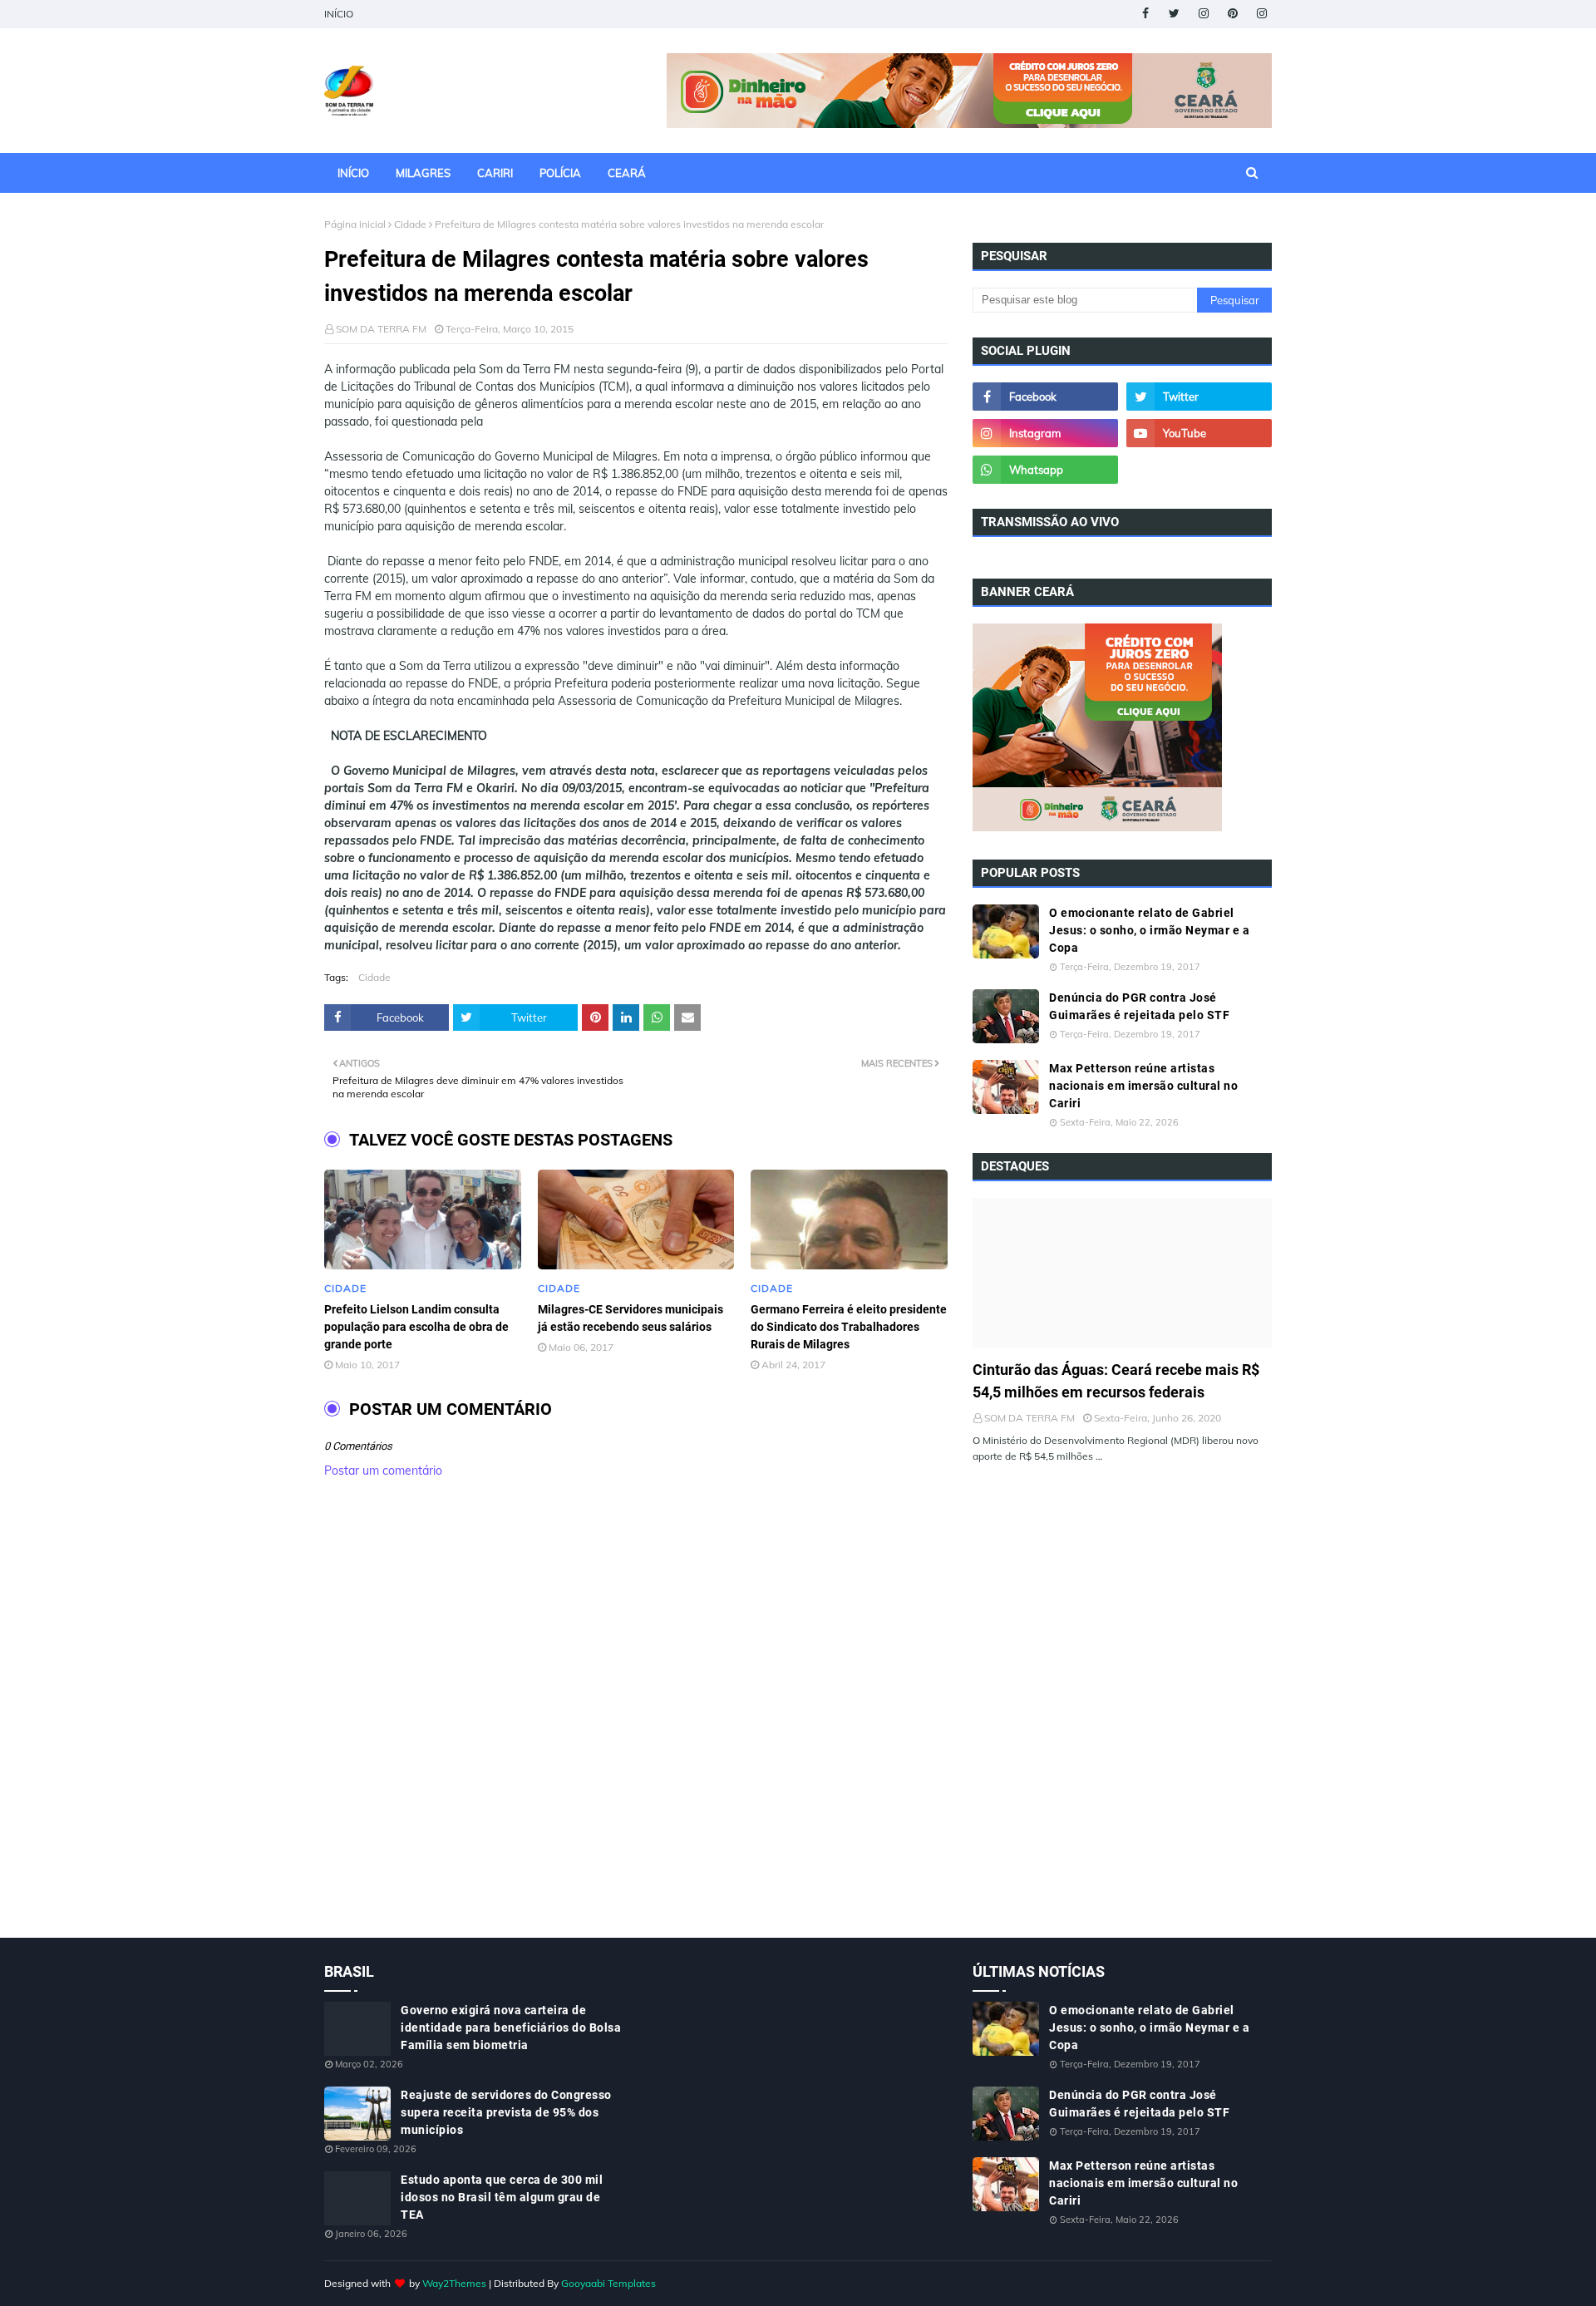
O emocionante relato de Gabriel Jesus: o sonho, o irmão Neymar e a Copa (1149, 930)
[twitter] (1174, 14)
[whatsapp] (1045, 470)
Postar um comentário (383, 1471)
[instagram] (1203, 14)
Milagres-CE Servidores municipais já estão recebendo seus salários (631, 1318)
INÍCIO (339, 14)
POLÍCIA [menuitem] (560, 173)
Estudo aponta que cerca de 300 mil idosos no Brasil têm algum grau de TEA (502, 2197)
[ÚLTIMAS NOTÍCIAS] (1122, 1273)
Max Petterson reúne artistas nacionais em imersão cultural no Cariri (1143, 1086)
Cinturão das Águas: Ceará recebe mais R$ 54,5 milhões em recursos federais (1116, 1381)
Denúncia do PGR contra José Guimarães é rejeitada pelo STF (1139, 1006)
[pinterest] (1232, 14)
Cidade (410, 224)
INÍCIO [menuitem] (353, 173)
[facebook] (1145, 14)
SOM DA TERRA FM (381, 329)
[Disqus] (636, 1726)
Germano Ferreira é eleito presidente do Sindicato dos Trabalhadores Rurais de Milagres (849, 1327)
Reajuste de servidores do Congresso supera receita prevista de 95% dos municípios (506, 2112)
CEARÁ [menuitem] (627, 173)
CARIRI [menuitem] (495, 173)
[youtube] (1199, 433)
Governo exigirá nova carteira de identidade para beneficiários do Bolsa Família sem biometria (511, 2028)
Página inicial (355, 224)
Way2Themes (454, 2283)
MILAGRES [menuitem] (423, 173)
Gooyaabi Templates (608, 2283)
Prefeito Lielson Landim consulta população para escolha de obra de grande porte (416, 1327)
